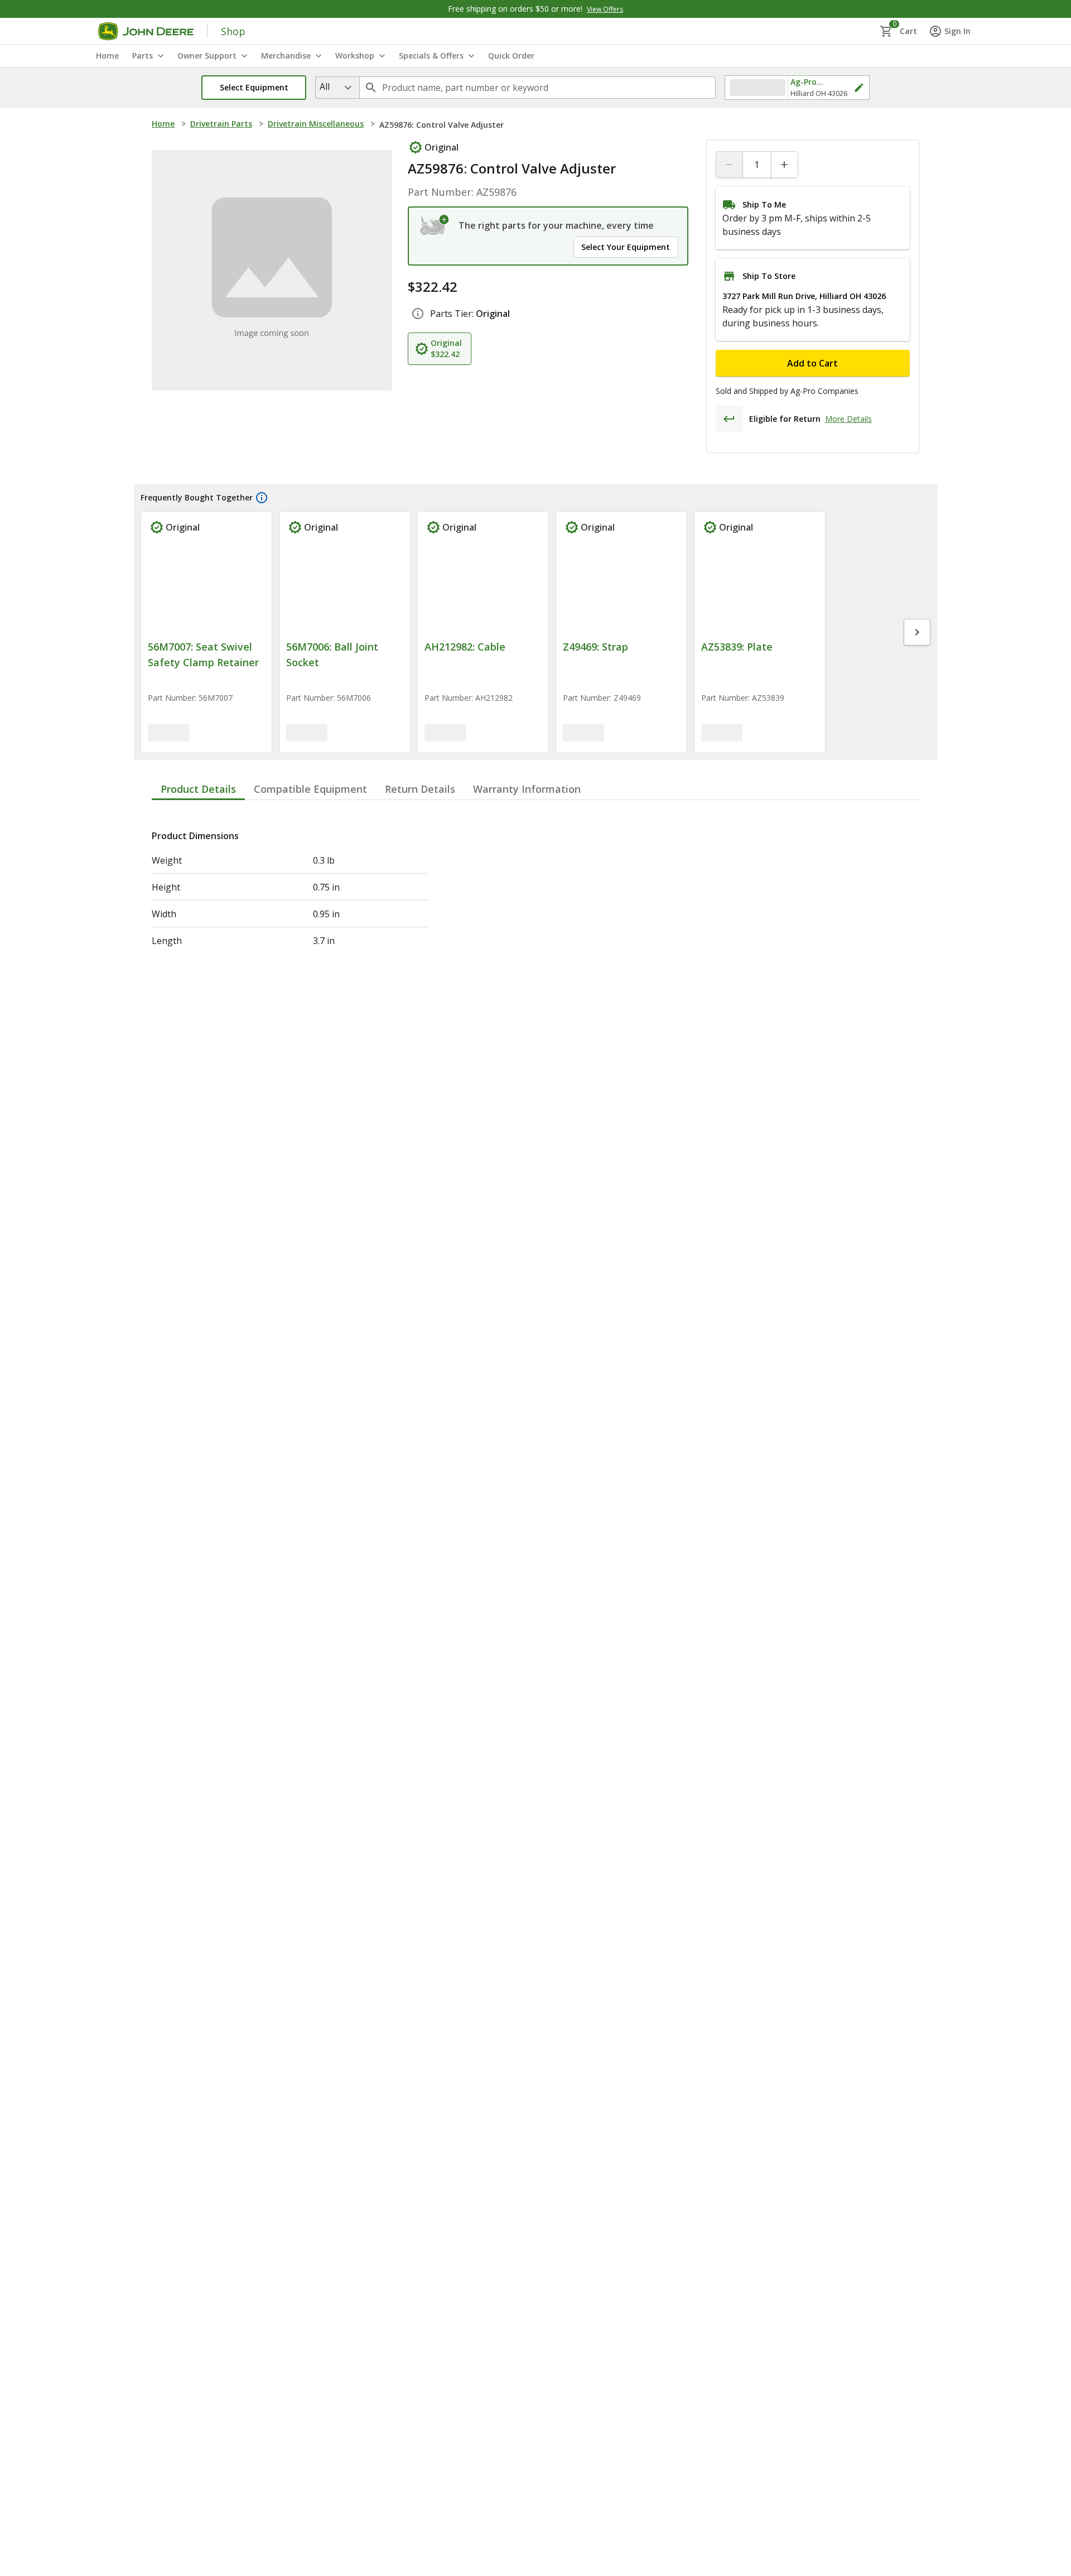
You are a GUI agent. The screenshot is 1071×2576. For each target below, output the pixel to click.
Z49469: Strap (595, 650)
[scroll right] (917, 634)
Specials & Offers (431, 56)
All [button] (325, 86)
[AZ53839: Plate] (760, 590)
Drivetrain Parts (221, 124)
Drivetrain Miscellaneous (316, 124)
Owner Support (207, 56)
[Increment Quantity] (784, 165)
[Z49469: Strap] (621, 590)
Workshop (355, 56)
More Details (848, 419)
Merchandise (286, 56)
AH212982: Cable (465, 650)
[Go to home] (146, 31)
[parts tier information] (418, 314)
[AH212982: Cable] (483, 590)
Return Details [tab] (420, 792)
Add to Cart (812, 363)
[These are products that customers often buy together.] (262, 498)
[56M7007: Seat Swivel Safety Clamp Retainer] (206, 590)
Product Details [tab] (198, 792)
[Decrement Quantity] (730, 165)
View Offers (605, 9)
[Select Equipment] (435, 225)
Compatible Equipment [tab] (310, 792)
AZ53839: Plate (737, 650)
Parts (143, 56)
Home (163, 124)
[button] (254, 88)
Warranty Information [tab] (527, 792)
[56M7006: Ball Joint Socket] (345, 590)
